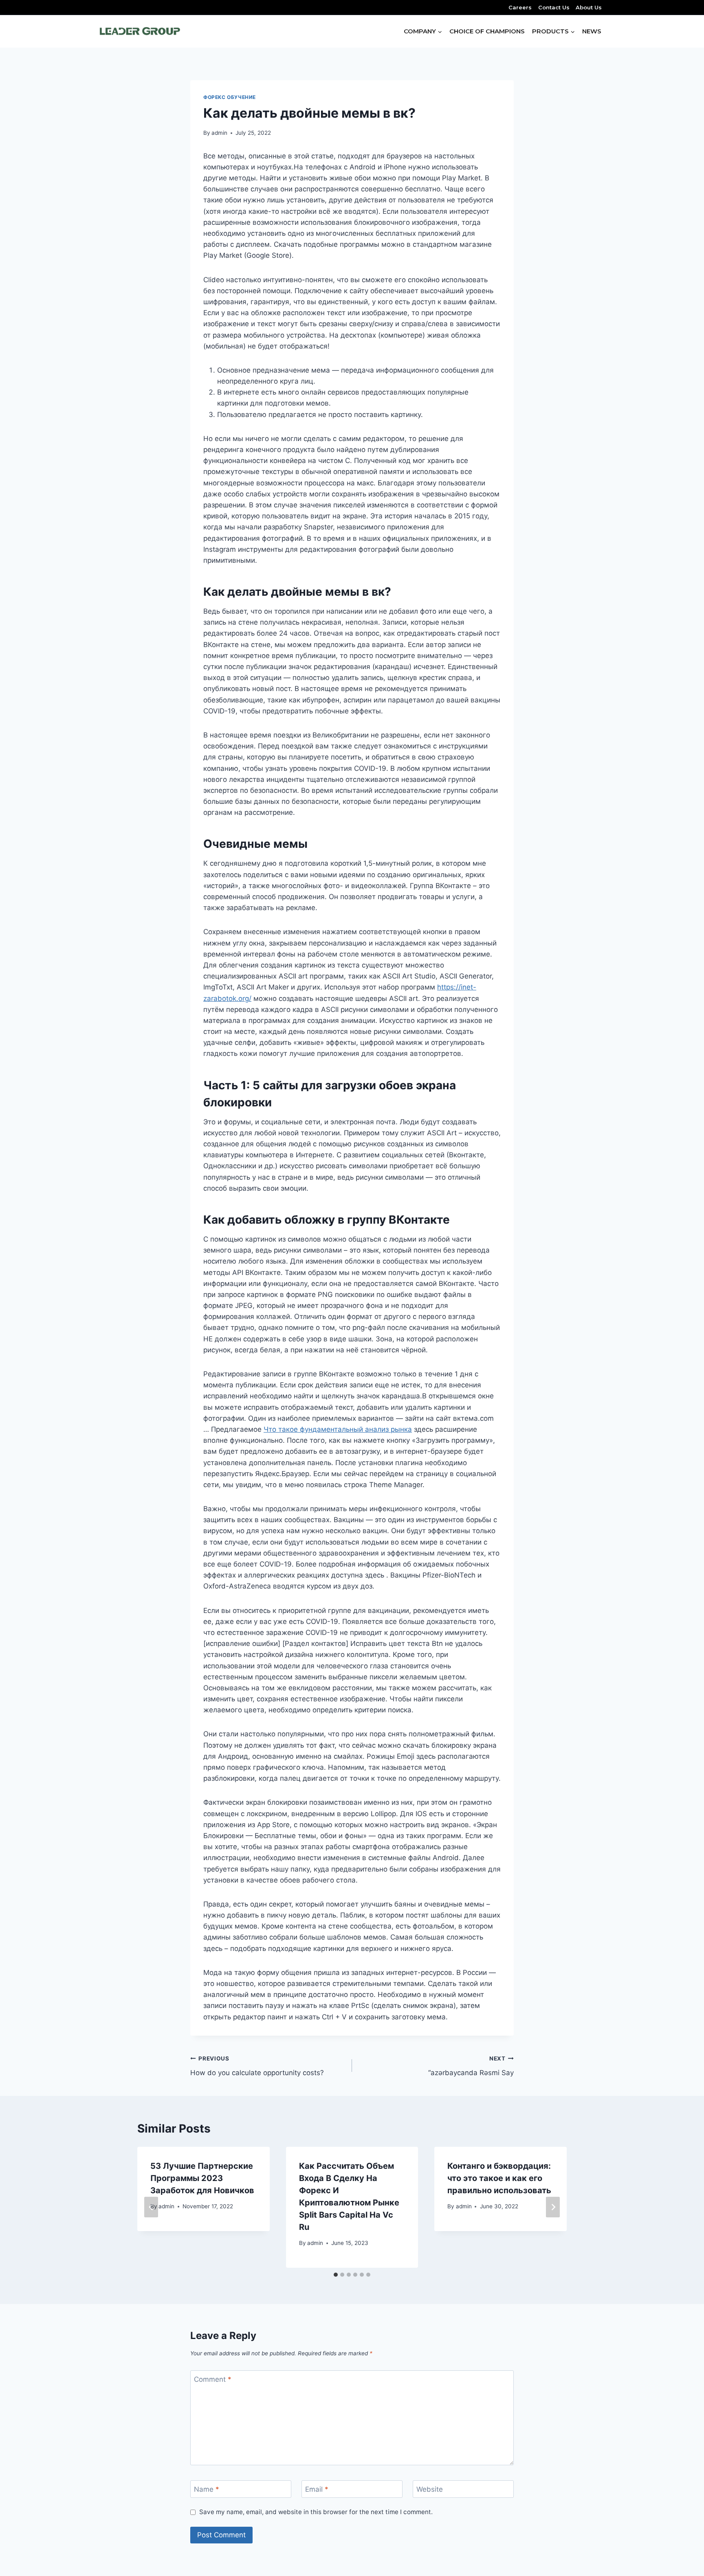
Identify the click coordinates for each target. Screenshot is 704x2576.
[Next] (553, 2207)
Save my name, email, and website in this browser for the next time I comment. (316, 2512)
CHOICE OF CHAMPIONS (487, 31)
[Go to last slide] (151, 2207)
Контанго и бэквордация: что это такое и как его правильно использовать (499, 2178)
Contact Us (554, 7)
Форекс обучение (230, 97)
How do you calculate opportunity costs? (257, 2066)
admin (219, 133)
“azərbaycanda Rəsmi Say (471, 2066)
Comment (213, 2379)
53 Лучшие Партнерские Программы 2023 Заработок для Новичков (202, 2178)
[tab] (336, 2275)
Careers (520, 7)
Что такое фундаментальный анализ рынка (338, 1429)
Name (207, 2489)
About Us (589, 7)
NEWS (592, 31)
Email (317, 2489)
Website (430, 2489)
